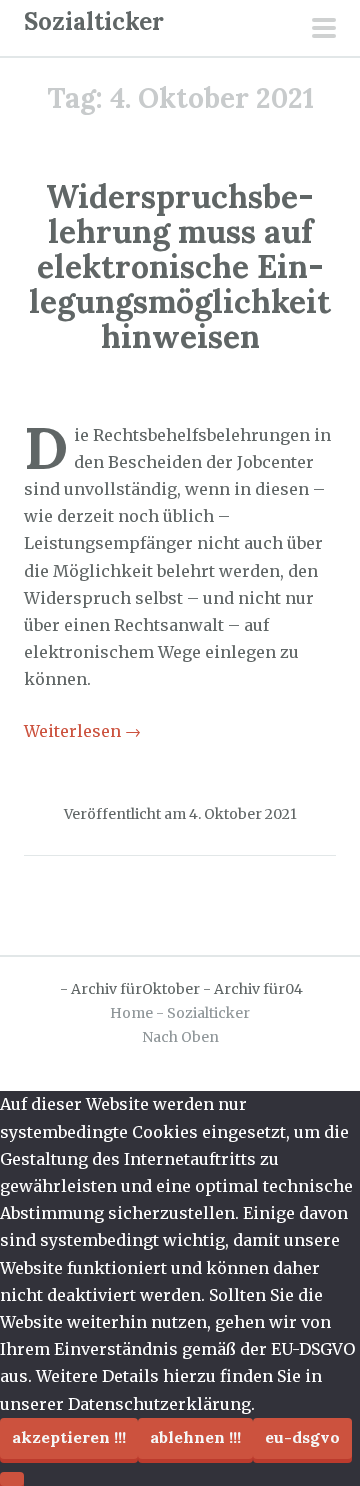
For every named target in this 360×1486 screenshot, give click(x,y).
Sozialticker (94, 21)
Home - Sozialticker (180, 1013)
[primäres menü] (324, 30)
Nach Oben (180, 1037)
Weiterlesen (82, 731)
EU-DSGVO (302, 1437)
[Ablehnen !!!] (12, 1479)
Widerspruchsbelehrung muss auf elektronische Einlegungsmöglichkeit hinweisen (180, 267)
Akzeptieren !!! (69, 1437)
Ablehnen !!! (195, 1437)
